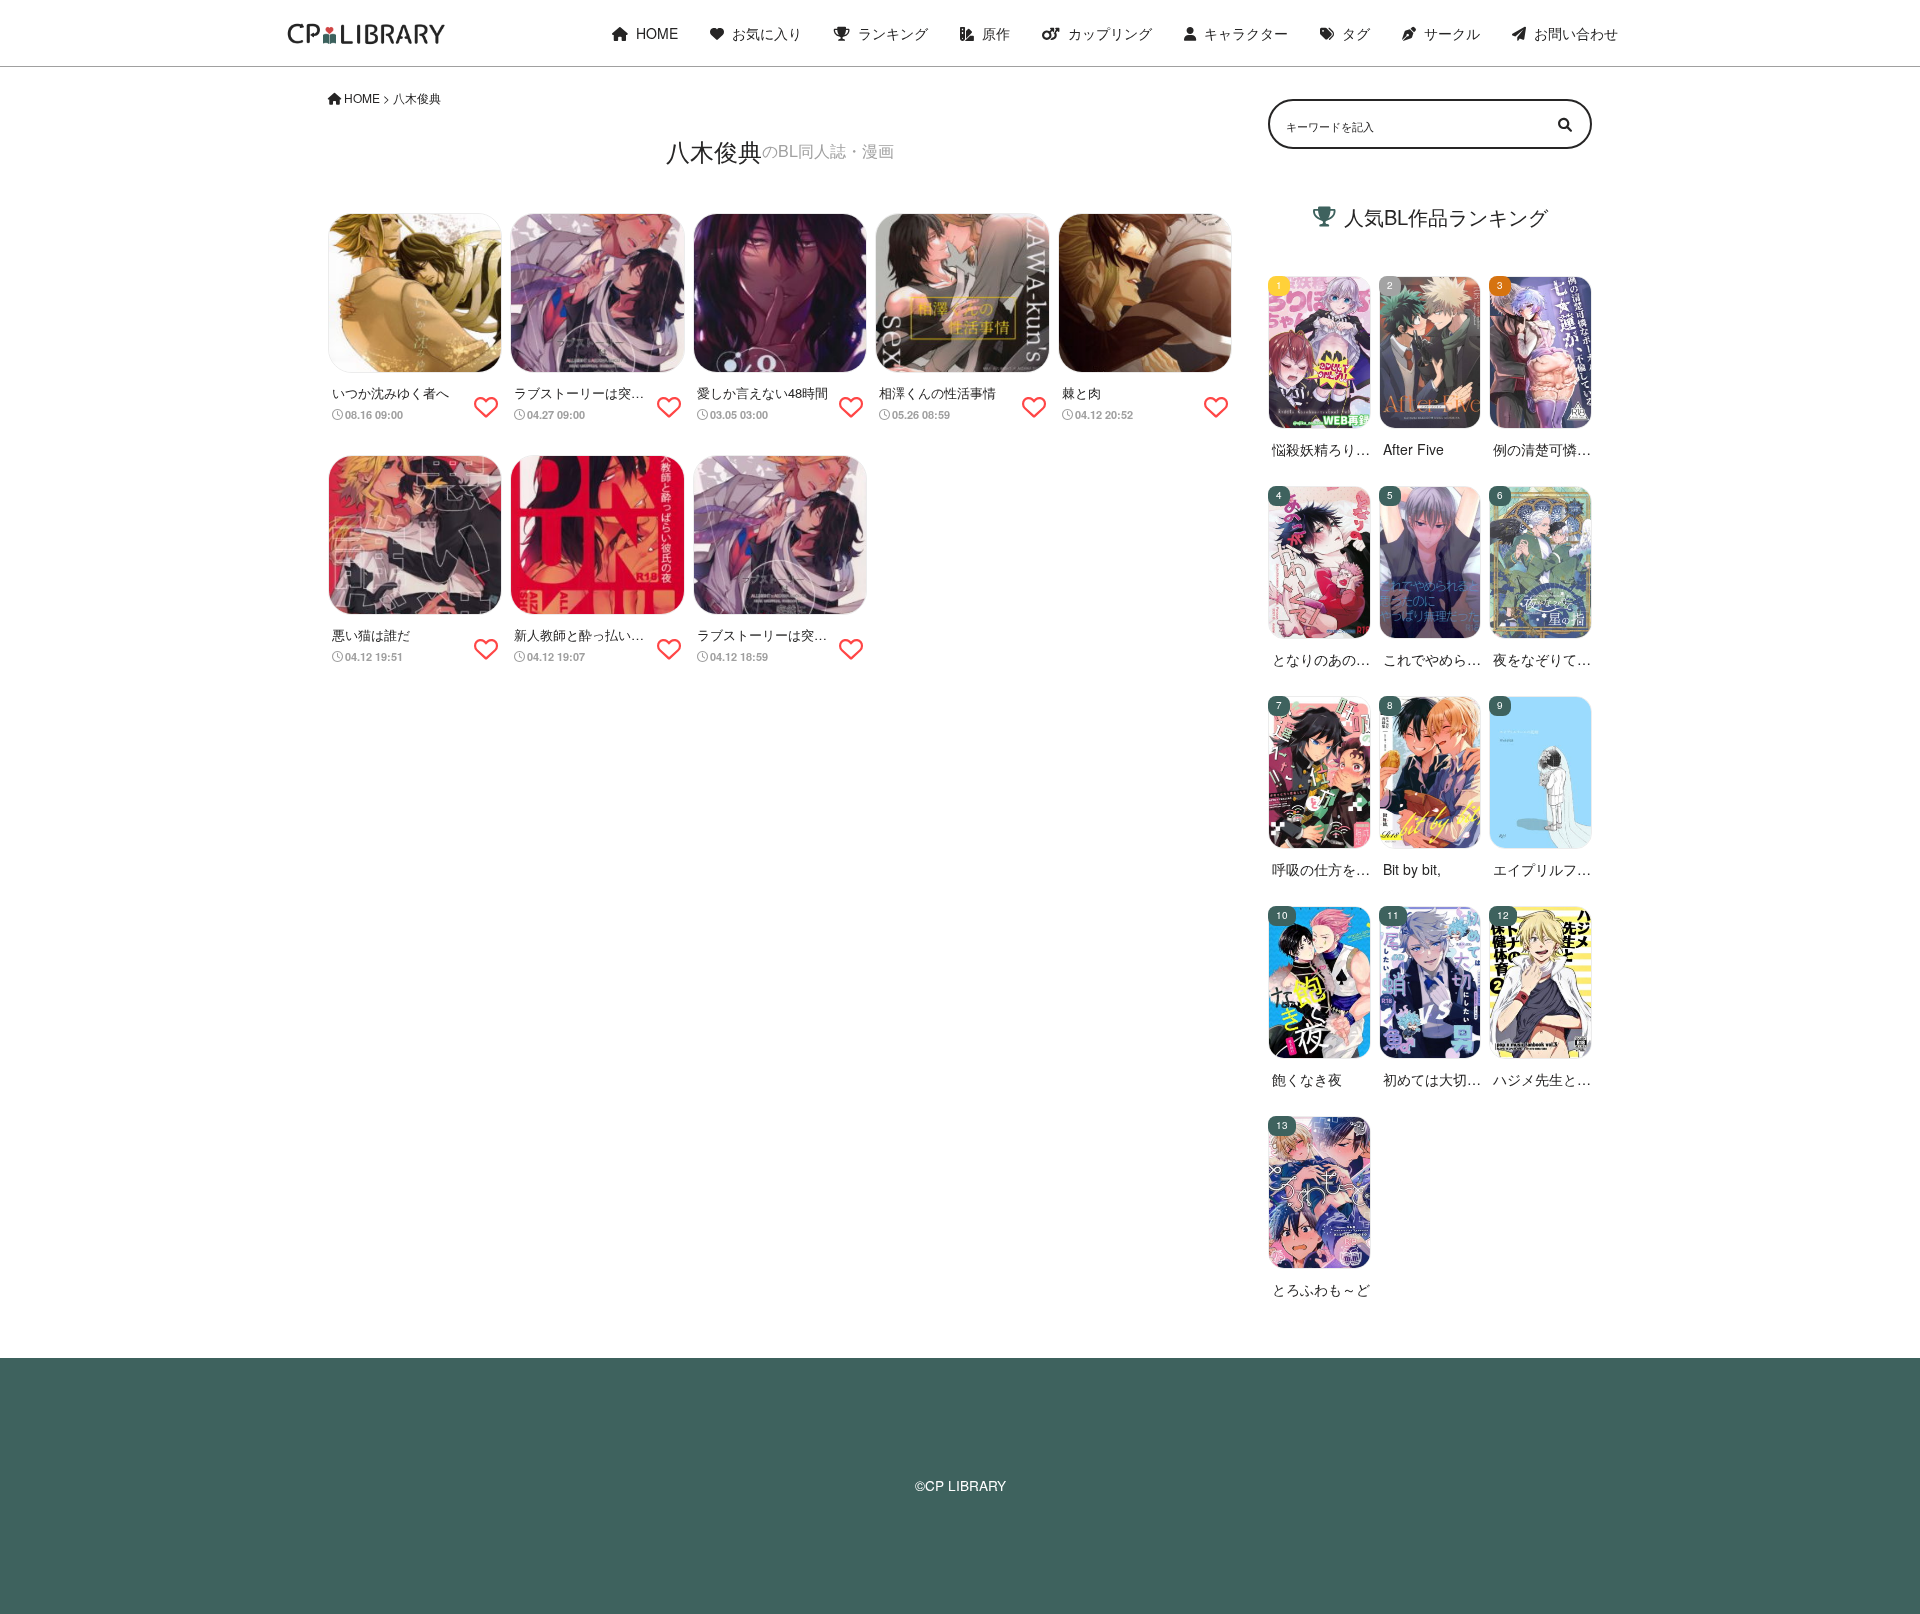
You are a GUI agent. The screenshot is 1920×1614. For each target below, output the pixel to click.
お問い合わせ (1576, 33)
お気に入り (767, 33)
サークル (1452, 33)
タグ (1356, 33)
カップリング (1110, 33)
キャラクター (1246, 33)
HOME (657, 33)
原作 (996, 33)
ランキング (893, 33)
